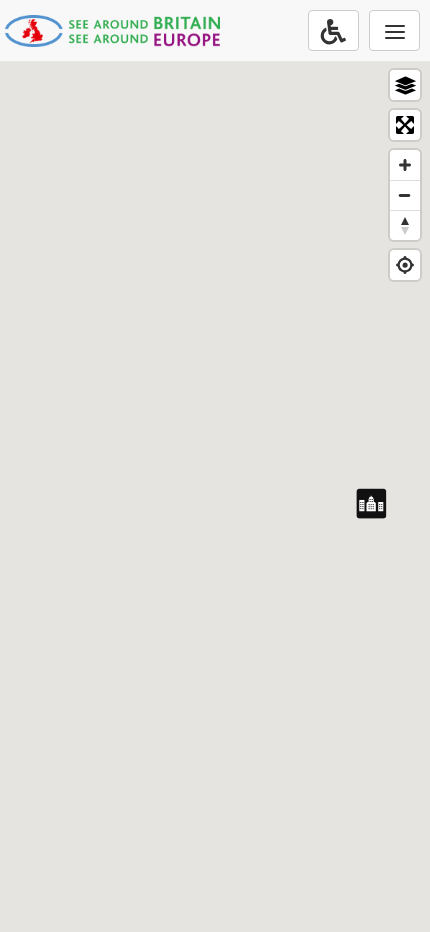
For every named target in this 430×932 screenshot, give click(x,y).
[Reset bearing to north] (405, 225)
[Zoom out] (405, 195)
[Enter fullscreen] (405, 125)
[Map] (215, 496)
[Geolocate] (405, 265)
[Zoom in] (405, 165)
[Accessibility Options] (333, 30)
